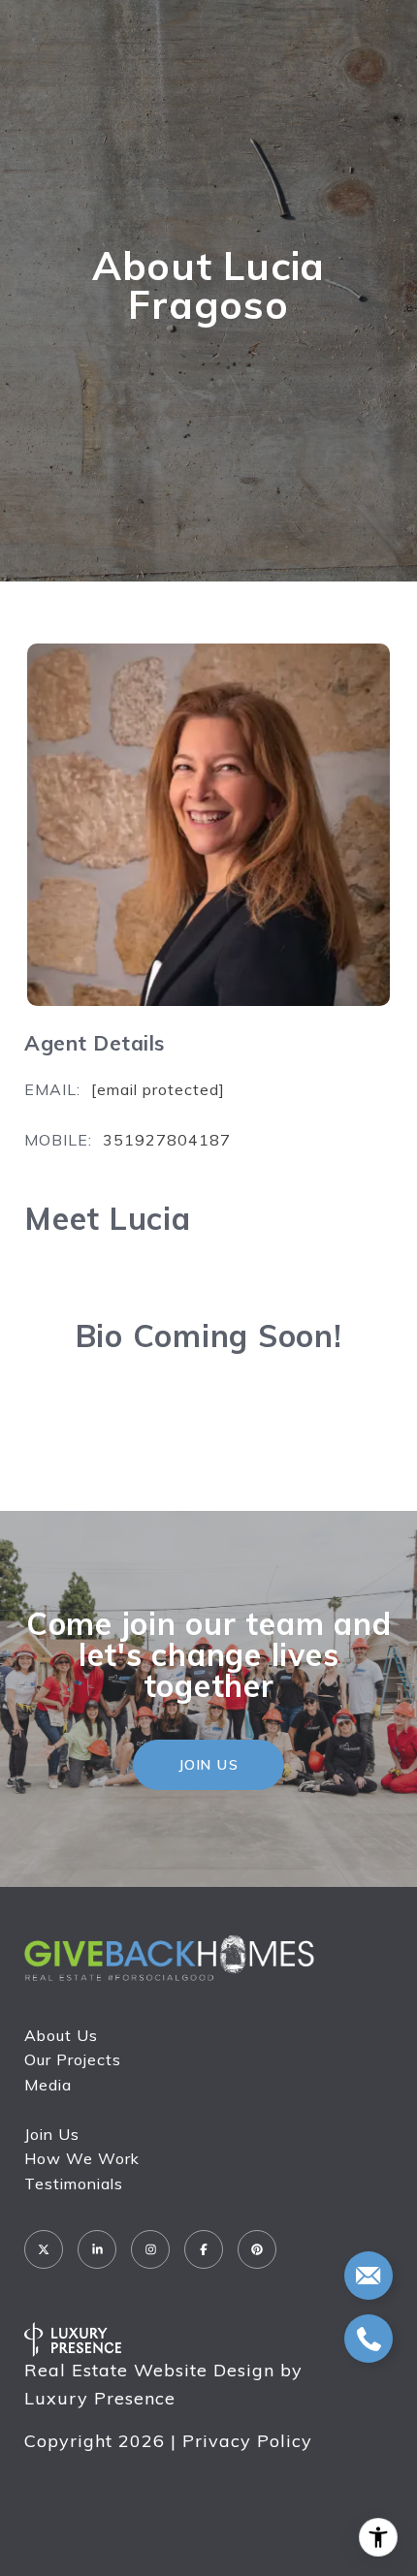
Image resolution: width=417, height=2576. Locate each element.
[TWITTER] (44, 2249)
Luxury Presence (100, 2398)
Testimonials (74, 2183)
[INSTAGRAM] (150, 2249)
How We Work (82, 2158)
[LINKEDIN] (97, 2249)
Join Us (52, 2134)
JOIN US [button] (209, 1765)
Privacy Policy (247, 2441)
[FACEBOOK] (204, 2249)
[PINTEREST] (257, 2249)
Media (48, 2085)
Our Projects (73, 2059)
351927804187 (167, 1140)
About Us (61, 2035)
